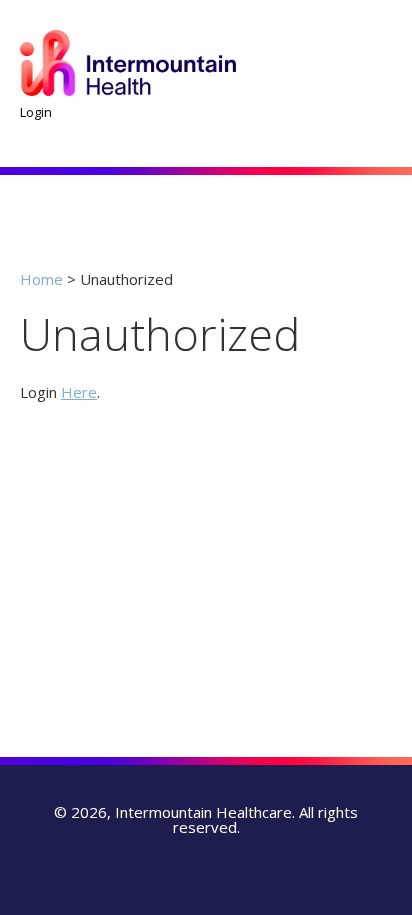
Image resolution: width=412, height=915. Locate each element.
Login (36, 112)
